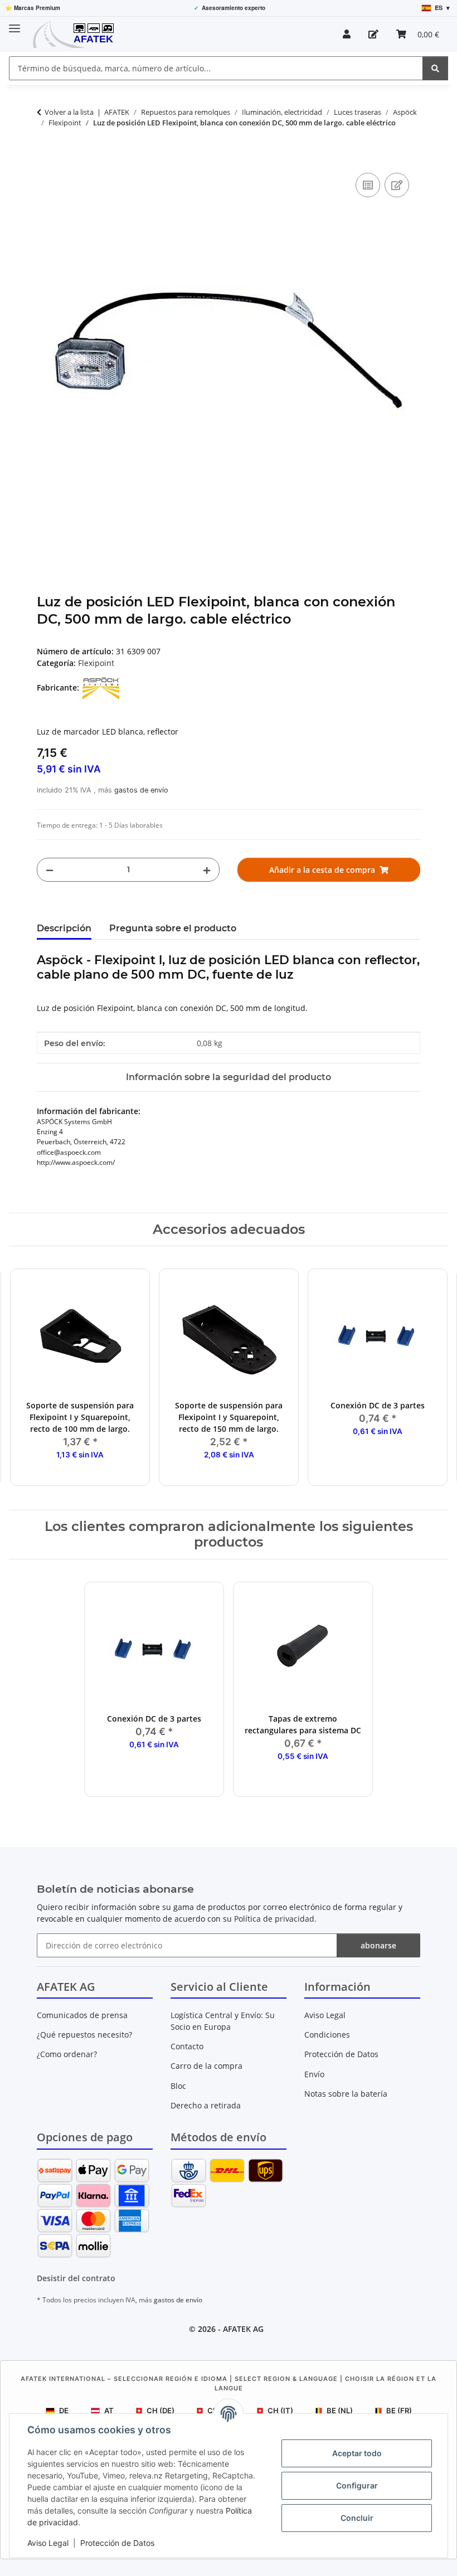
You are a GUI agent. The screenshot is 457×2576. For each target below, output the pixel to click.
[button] (347, 34)
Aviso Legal (48, 2543)
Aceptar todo (357, 2453)
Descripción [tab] (64, 928)
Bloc (178, 2086)
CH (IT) (280, 2410)
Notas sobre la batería (346, 2094)
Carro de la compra (206, 2066)
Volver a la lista (69, 112)
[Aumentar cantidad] (207, 870)
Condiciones (327, 2035)
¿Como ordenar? (67, 2054)
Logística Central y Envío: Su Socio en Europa (223, 2021)
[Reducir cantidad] (50, 870)
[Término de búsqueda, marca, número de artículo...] (435, 68)
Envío (314, 2074)
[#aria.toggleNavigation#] (14, 24)
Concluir (357, 2518)
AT (109, 2410)
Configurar (357, 2485)
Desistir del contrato (76, 2278)
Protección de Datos (117, 2543)
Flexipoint (96, 663)
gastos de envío (141, 790)
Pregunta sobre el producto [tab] (173, 928)
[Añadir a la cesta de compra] (46, 158)
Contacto (187, 2046)
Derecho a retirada (206, 2105)
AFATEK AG (243, 2329)
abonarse (378, 1945)
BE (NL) (340, 2410)
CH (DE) (161, 2410)
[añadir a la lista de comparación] (368, 185)
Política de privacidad (274, 1919)
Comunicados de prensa (82, 2015)
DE (64, 2410)
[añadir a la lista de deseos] (397, 185)
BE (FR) (399, 2410)
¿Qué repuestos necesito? (84, 2035)
